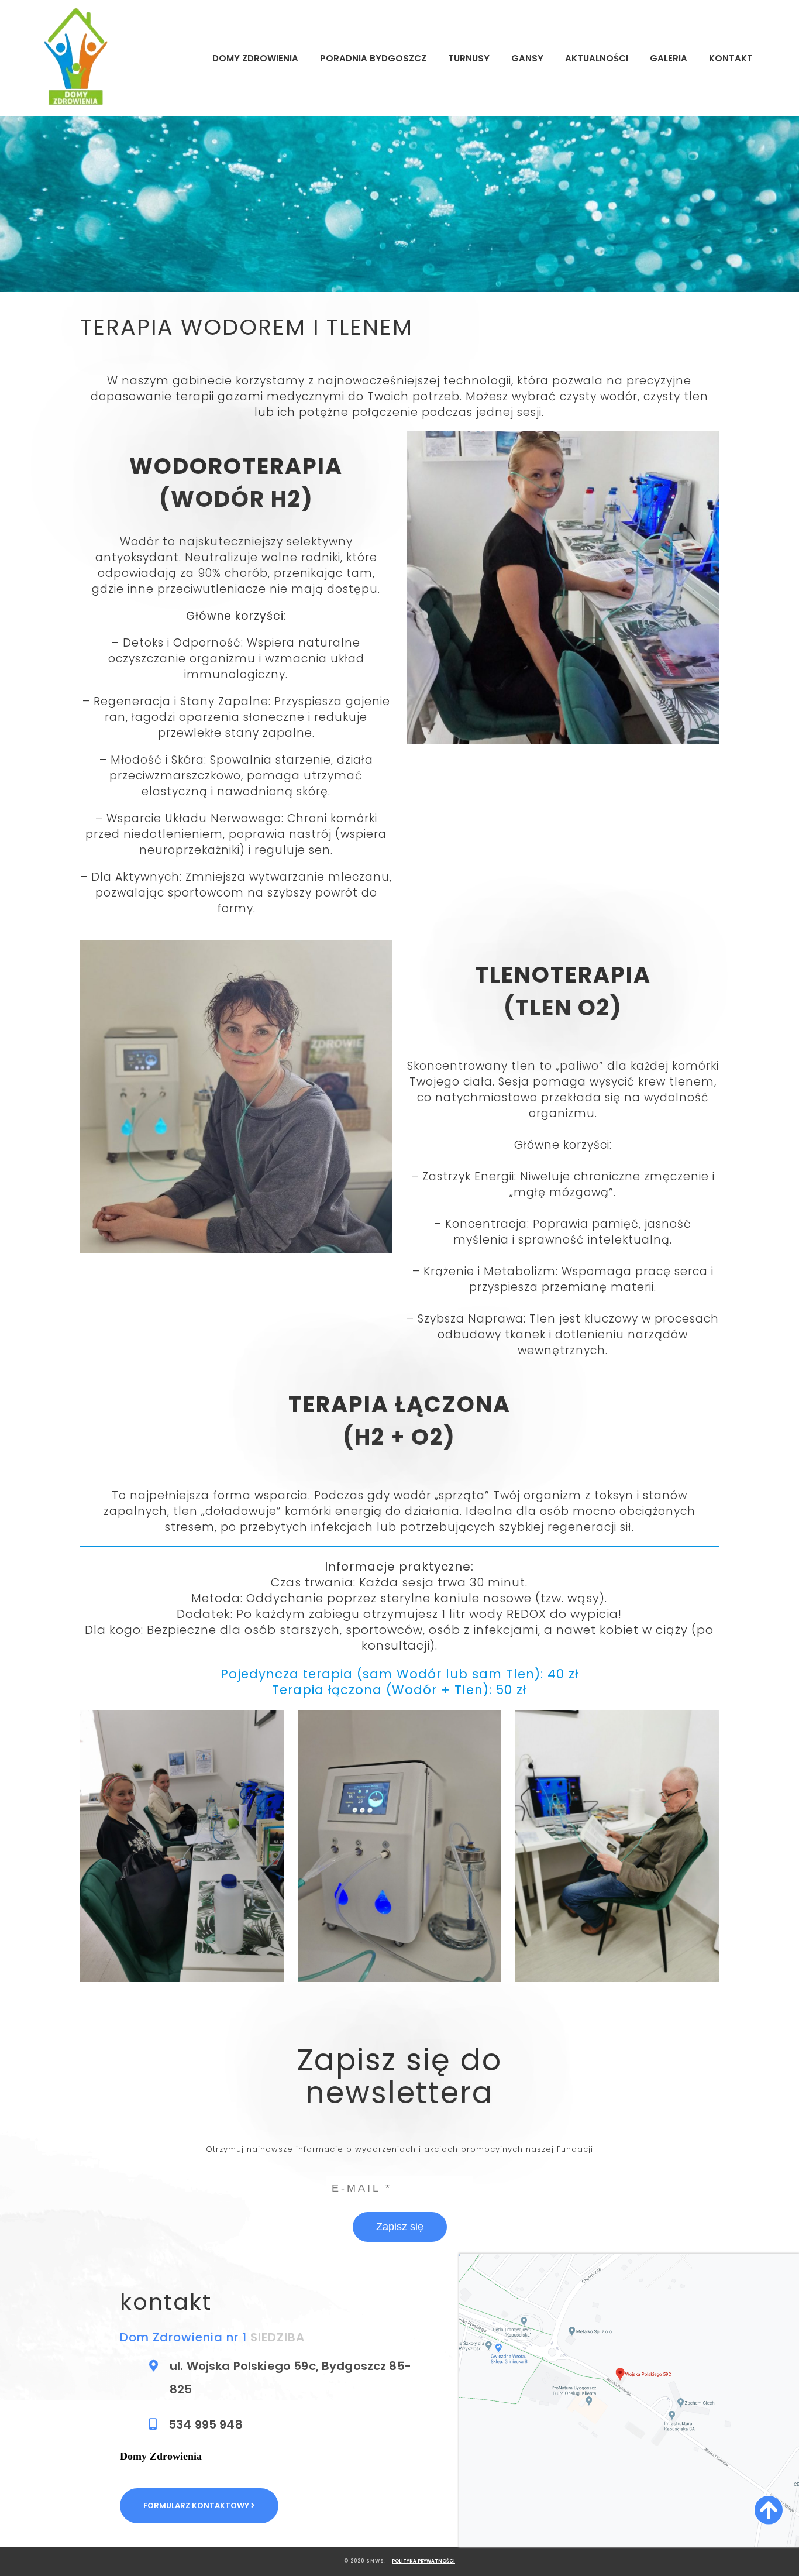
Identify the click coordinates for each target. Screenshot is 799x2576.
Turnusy (469, 58)
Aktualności (597, 58)
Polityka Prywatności (423, 2561)
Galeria (669, 58)
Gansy (527, 58)
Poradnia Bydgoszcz (373, 58)
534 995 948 (206, 2424)
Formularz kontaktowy (197, 2505)
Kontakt (731, 58)
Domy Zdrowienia (255, 58)
